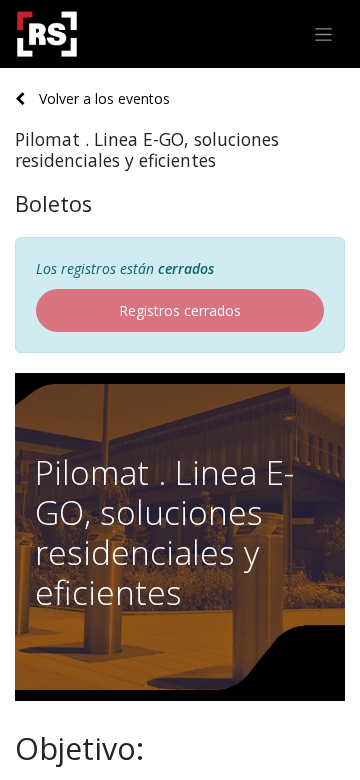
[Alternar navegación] (323, 34)
